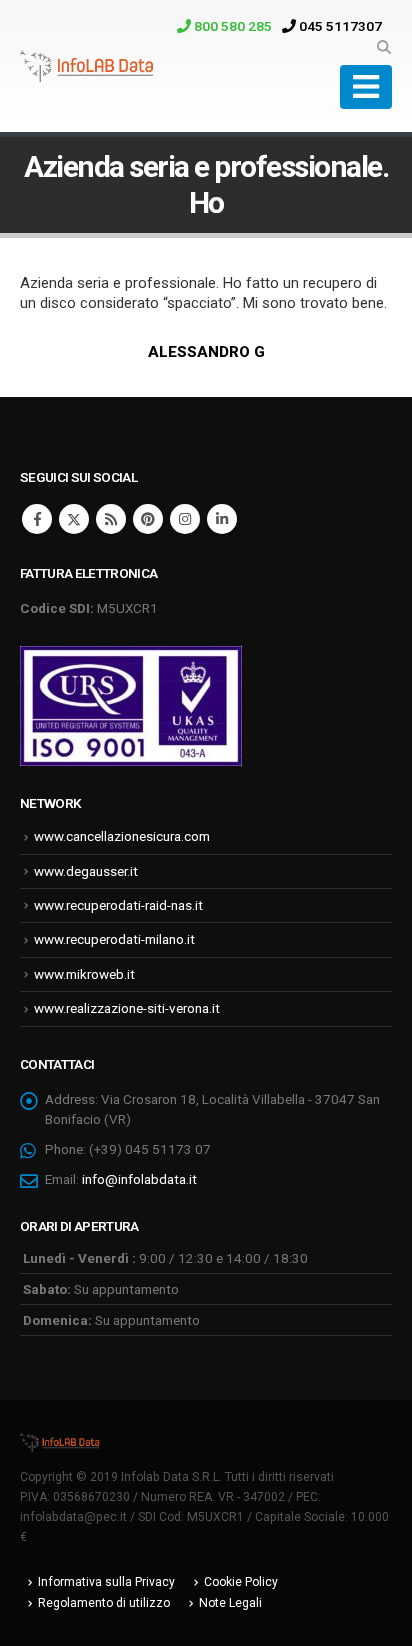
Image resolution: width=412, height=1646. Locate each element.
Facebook (37, 519)
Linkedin (222, 519)
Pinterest (148, 519)
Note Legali (230, 1603)
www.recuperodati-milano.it (114, 939)
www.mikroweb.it (84, 974)
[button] (383, 47)
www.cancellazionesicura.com (122, 836)
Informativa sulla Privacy (106, 1582)
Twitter (74, 519)
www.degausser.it (86, 871)
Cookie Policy (241, 1582)
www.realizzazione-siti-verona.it (127, 1008)
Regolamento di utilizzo (104, 1603)
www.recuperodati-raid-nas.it (118, 905)
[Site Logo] (87, 66)
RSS (111, 519)
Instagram (185, 519)
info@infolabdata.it (139, 1179)
